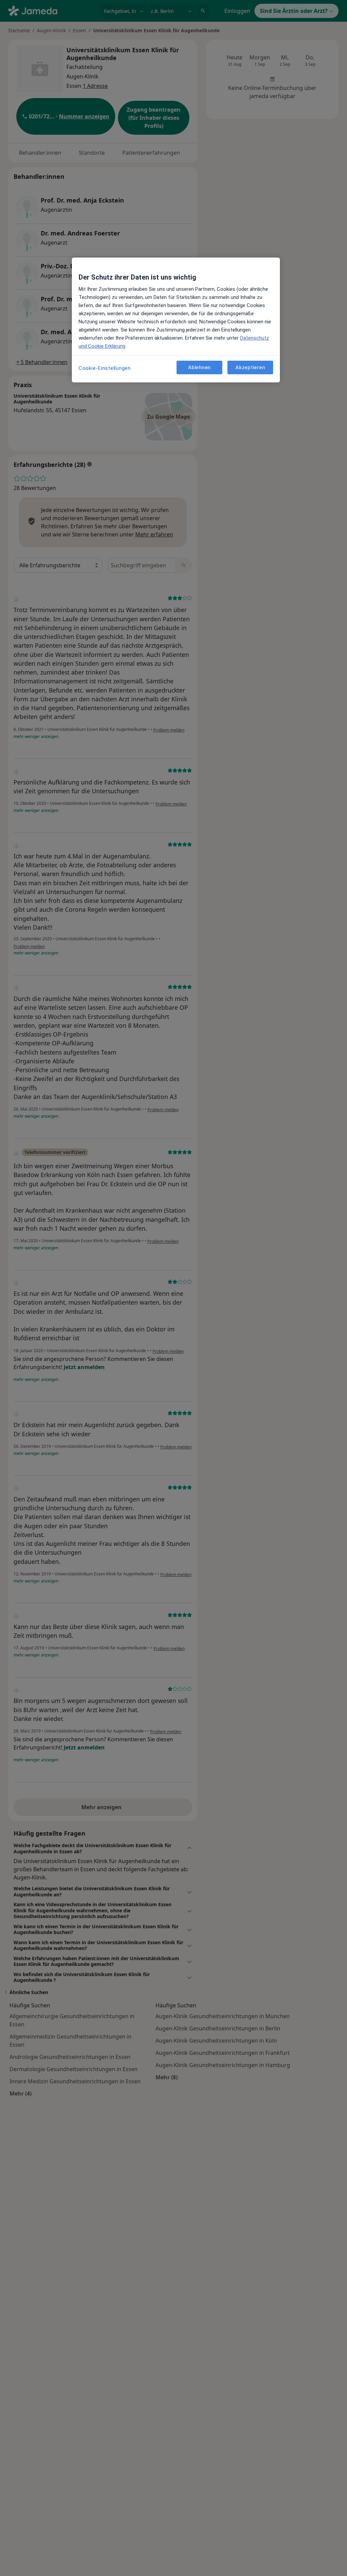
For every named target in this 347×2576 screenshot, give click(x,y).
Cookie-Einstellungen (105, 368)
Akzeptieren (250, 367)
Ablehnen (199, 367)
